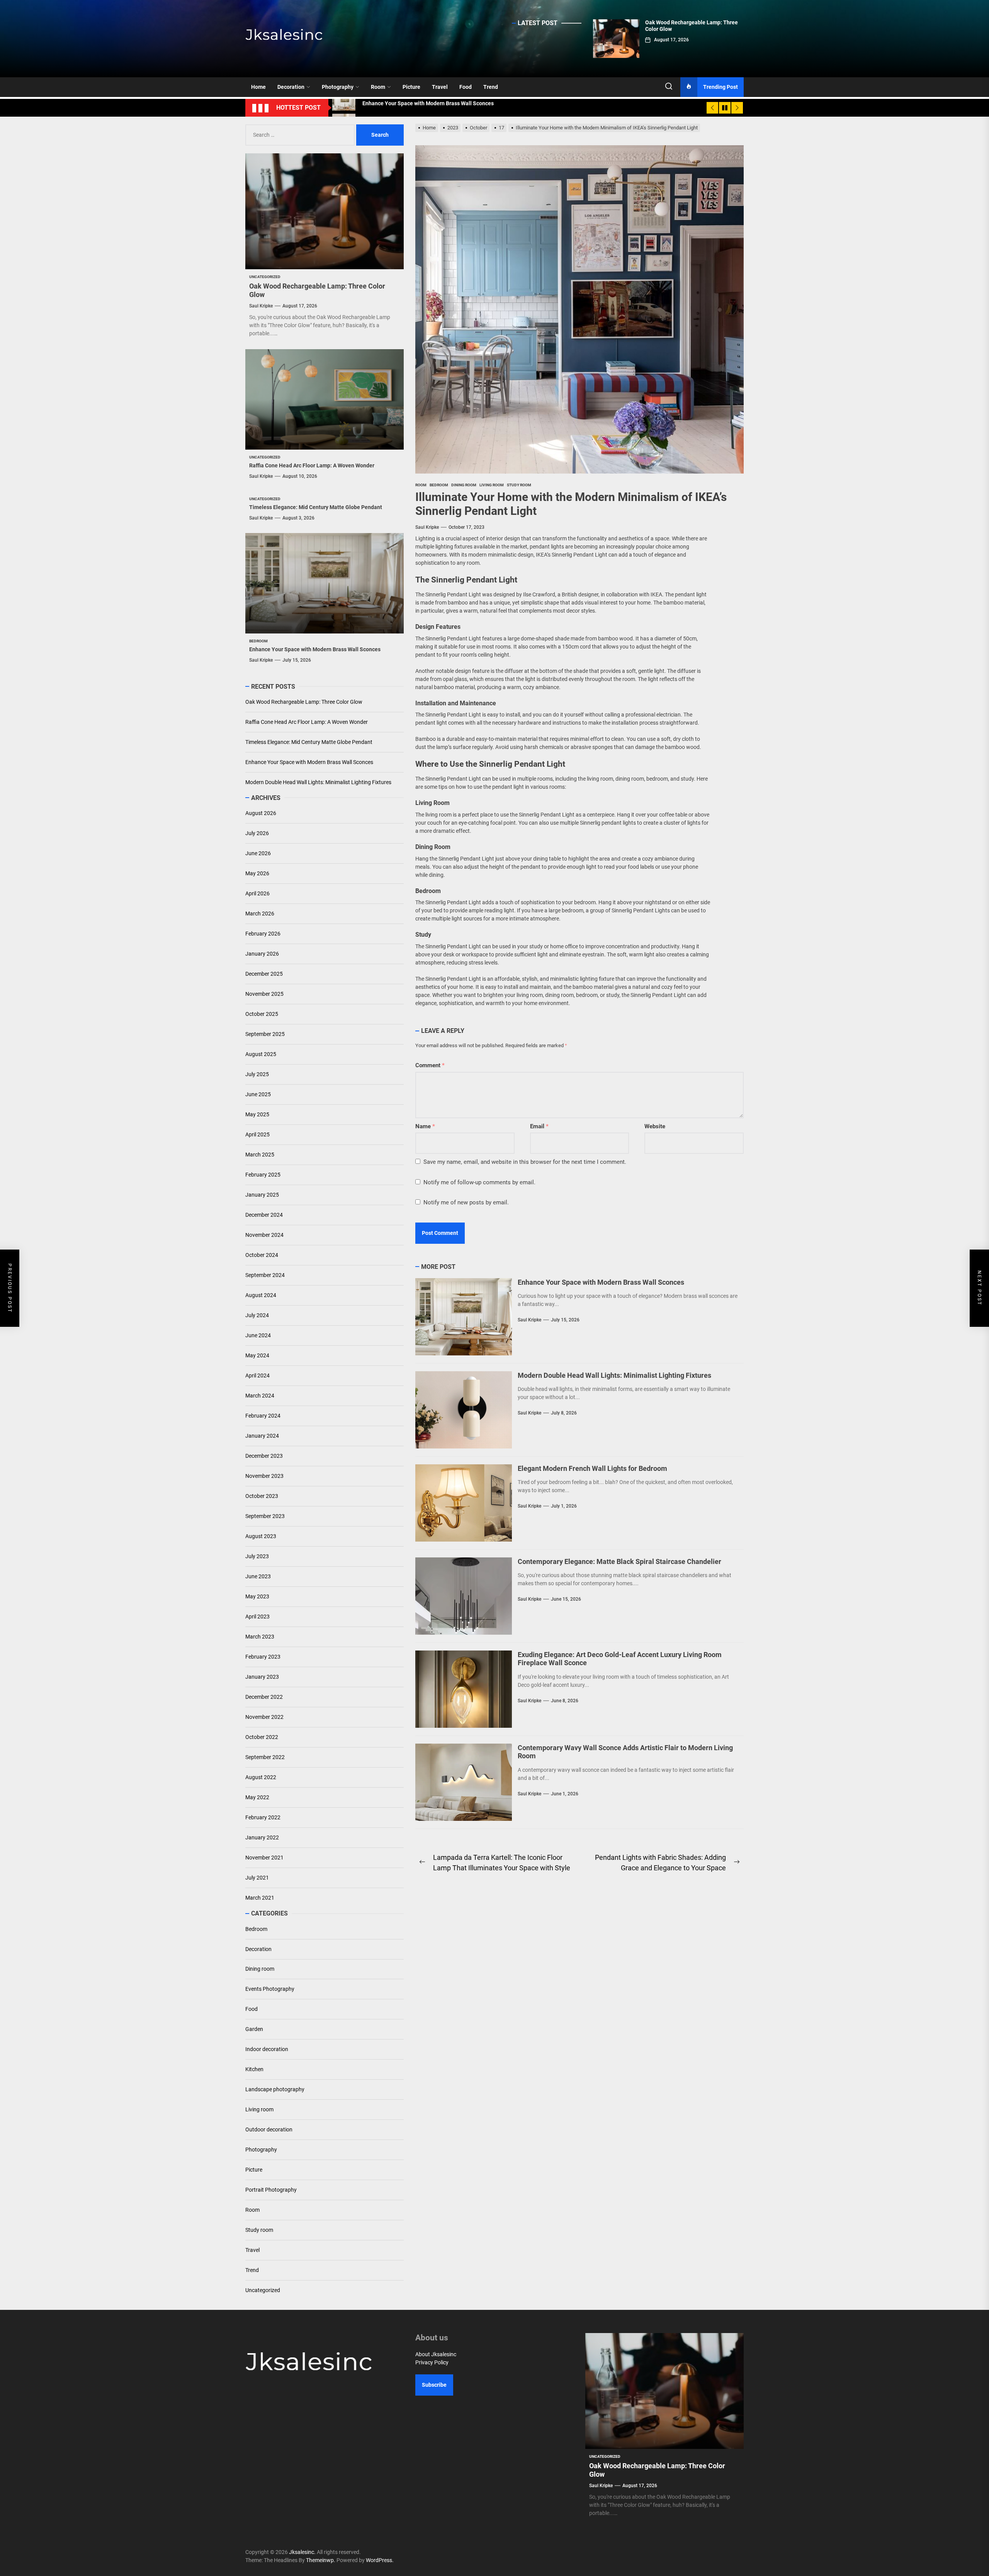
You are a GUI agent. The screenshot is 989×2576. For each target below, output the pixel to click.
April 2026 (257, 893)
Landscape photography (275, 2089)
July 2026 (257, 833)
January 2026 (262, 954)
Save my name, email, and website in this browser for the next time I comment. (525, 1162)
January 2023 (262, 1677)
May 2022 (257, 1797)
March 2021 (260, 1898)
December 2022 (264, 1697)
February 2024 (263, 1416)
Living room (259, 2109)
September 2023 (265, 1516)
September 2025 (265, 1034)
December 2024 (264, 1215)
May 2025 (257, 1114)
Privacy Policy (432, 2362)
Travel (440, 87)
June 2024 (258, 1335)
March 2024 (260, 1396)
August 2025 (261, 1054)
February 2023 (263, 1657)
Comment (430, 1065)
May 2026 (257, 873)
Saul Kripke (427, 527)
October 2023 (262, 1496)
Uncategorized (263, 2290)
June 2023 (258, 1576)
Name (425, 1126)
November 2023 (264, 1476)
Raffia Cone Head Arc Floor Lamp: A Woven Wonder (312, 465)
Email (539, 1126)
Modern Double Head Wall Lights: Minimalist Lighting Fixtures (614, 1375)
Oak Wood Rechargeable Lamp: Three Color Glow (304, 702)
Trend (491, 87)
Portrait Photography (271, 2190)
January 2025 (262, 1195)
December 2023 (264, 1456)
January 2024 (262, 1436)
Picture (411, 87)
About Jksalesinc (436, 2354)
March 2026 (260, 914)
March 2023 (260, 1637)
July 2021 (257, 1878)
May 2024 (257, 1355)
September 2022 (265, 1757)
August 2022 (261, 1777)
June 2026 (258, 853)
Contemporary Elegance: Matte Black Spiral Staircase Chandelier (619, 1561)
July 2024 (257, 1315)
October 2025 (262, 1014)
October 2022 (262, 1737)
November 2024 (264, 1235)
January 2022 (262, 1837)
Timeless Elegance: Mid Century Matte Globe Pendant (316, 507)
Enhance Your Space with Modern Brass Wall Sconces (601, 1282)
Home (258, 87)
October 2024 (262, 1255)
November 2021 (264, 1858)
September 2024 (265, 1275)
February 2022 (263, 1817)
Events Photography (270, 1989)
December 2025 (264, 974)
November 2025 (264, 994)
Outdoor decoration (269, 2129)
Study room (259, 2230)
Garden (254, 2029)
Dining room (260, 1969)
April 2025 (257, 1134)
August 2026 (261, 813)
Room (378, 87)
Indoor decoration (267, 2049)
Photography (338, 87)
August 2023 (261, 1536)
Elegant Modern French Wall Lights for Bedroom (592, 1468)
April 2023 (257, 1617)
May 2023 (257, 1596)
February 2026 (263, 934)
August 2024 (261, 1295)
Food (466, 87)
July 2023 (257, 1556)
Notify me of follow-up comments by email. (479, 1182)
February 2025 (263, 1175)
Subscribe (434, 2385)
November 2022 (264, 1717)
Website (655, 1126)
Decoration (291, 87)
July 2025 (257, 1074)
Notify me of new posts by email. (466, 1202)
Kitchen (254, 2069)
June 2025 (258, 1094)
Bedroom (256, 1929)
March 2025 (260, 1155)
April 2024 (257, 1375)
